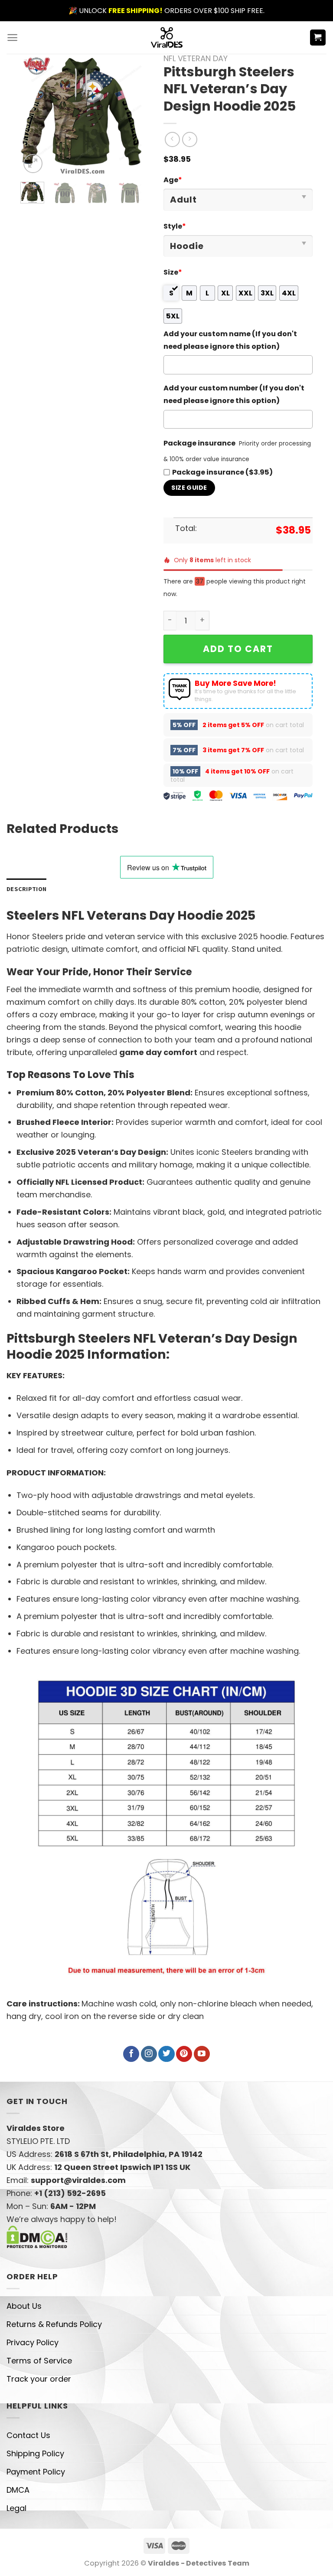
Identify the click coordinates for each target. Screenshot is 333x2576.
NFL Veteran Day (196, 58)
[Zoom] (33, 164)
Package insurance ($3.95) (222, 472)
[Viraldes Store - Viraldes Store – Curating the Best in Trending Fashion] (167, 38)
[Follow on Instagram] (149, 2054)
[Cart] (318, 38)
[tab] (26, 889)
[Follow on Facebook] (131, 2054)
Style (175, 226)
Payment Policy (36, 2472)
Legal (16, 2508)
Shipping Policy (35, 2453)
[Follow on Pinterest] (184, 2054)
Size (173, 272)
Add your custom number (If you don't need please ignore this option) (234, 394)
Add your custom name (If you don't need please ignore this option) (230, 340)
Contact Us (28, 2435)
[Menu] (12, 38)
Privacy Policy (33, 2342)
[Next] (128, 115)
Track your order (39, 2379)
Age (173, 180)
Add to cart (238, 649)
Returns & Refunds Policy (54, 2324)
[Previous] (34, 115)
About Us (24, 2306)
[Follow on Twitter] (166, 2054)
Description (26, 889)
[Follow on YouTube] (202, 2054)
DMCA (18, 2490)
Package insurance (199, 443)
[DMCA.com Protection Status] (37, 2236)
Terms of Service (39, 2361)
